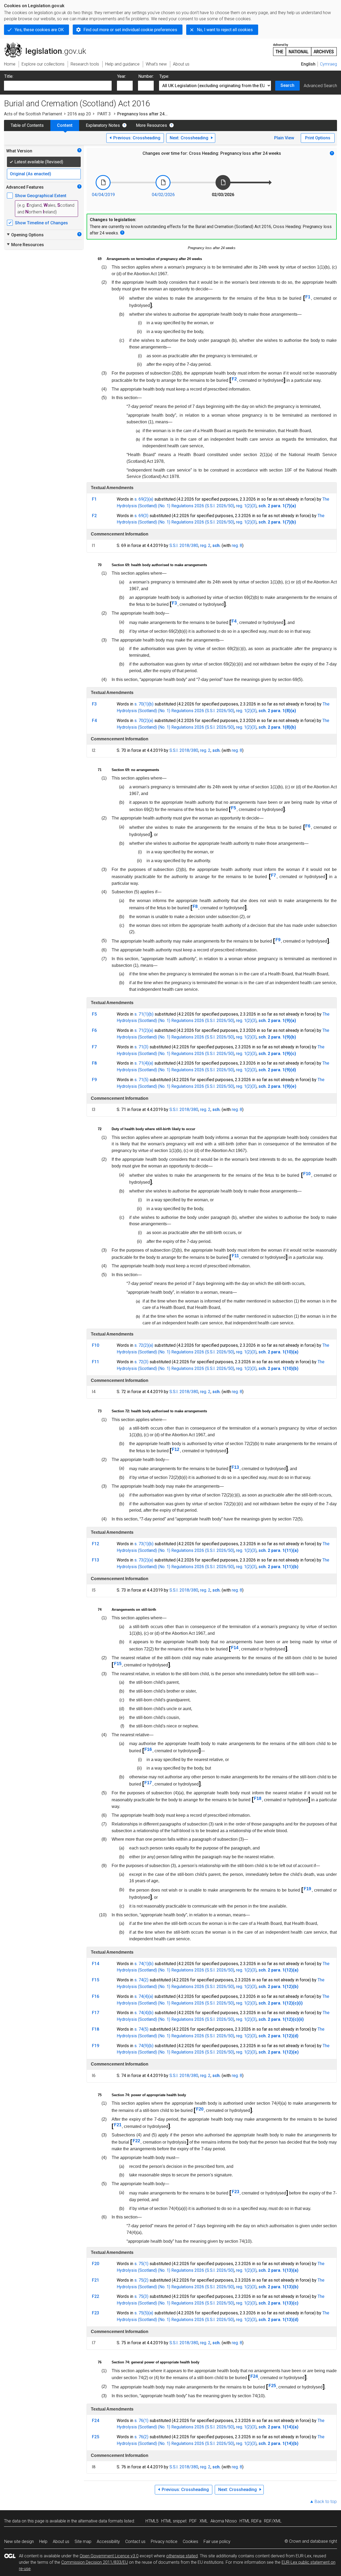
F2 (234, 379)
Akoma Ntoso (224, 2521)
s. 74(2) (141, 1980)
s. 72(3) (141, 1362)
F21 (118, 2125)
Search (287, 85)
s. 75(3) (141, 2296)
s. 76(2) (141, 2437)
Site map (83, 2541)
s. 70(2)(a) (144, 721)
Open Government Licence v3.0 (109, 2556)
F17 (148, 1783)
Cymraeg (328, 64)
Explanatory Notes (103, 125)
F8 (195, 906)
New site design (19, 2541)
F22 (136, 2141)
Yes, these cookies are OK (39, 30)
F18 (258, 1798)
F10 (307, 1174)
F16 (148, 1749)
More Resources (151, 125)
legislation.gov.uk (48, 44)
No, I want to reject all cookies (225, 30)
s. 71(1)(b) (144, 1014)
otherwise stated (182, 2556)
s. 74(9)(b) (144, 2046)
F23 (236, 2192)
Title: (9, 76)
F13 (235, 1467)
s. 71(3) (141, 1047)
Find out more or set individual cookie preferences (130, 30)
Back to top (326, 2502)
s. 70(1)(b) (144, 704)
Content (65, 125)
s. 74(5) (141, 2029)
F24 (254, 2376)
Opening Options (25, 235)
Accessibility (108, 2541)
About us (61, 2541)
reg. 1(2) (244, 506)
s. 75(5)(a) (144, 2313)
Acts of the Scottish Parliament (33, 114)
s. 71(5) (141, 1080)
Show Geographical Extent (41, 196)
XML (204, 2521)
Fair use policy (217, 2541)
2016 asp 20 (79, 114)
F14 (235, 1648)
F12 (176, 1449)
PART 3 (104, 114)
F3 (174, 603)
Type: (164, 76)
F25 (272, 2386)
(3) (254, 506)
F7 (273, 875)
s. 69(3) (141, 516)
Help (43, 2541)
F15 (118, 1664)
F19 (307, 1889)
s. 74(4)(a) (144, 1996)
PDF (193, 2521)
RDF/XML (273, 2521)
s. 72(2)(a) (144, 1345)
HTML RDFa (250, 2521)
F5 (234, 808)
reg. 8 (237, 545)
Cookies (190, 2541)
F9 (278, 940)
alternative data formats (101, 2521)
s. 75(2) (141, 2280)
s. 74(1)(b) (144, 1964)
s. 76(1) (141, 2421)
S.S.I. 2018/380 (184, 545)
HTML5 (152, 2521)
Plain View (284, 138)
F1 (308, 297)
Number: (146, 76)
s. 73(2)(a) (144, 1560)
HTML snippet (174, 2521)
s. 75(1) (141, 2264)
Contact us (135, 2541)
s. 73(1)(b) (144, 1544)
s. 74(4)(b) (144, 2013)
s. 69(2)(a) (144, 499)
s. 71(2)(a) (144, 1030)
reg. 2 (205, 545)
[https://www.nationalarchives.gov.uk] (305, 48)
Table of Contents (27, 125)
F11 (235, 1256)
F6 (308, 826)
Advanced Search (320, 86)
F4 (234, 621)
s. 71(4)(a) (144, 1063)
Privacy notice (164, 2541)
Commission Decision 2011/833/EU (95, 2562)
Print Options (318, 138)
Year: (122, 76)
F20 (200, 2109)
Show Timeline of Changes (41, 223)
